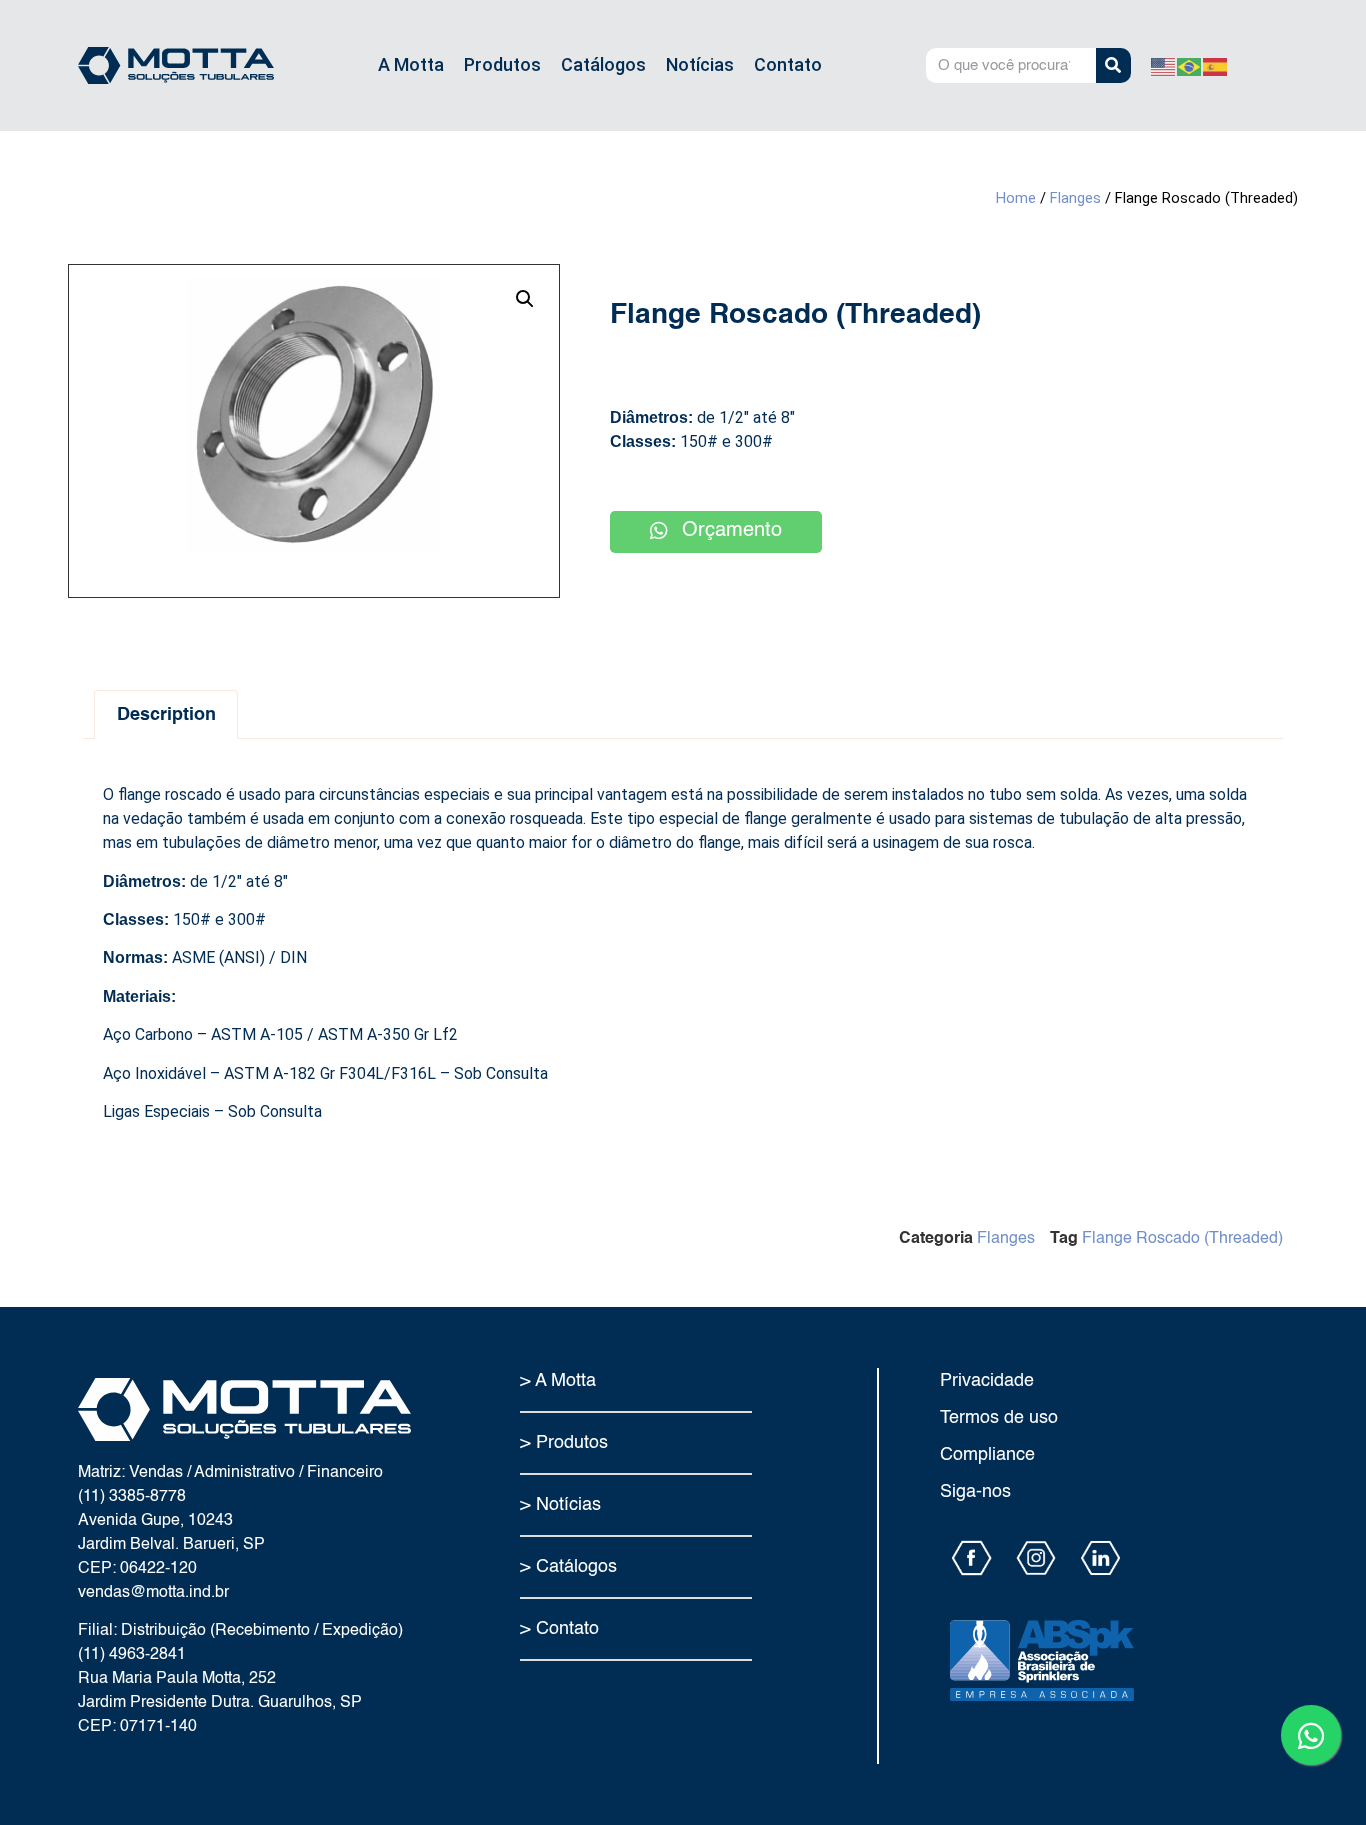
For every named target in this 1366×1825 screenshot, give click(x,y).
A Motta (411, 64)
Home (1016, 198)
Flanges (1075, 198)
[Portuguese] (1190, 65)
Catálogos (603, 64)
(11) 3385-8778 (132, 1497)
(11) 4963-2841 (132, 1655)
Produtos (502, 64)
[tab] (166, 714)
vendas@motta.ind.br (153, 1593)
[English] (1164, 65)
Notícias (700, 64)
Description (166, 715)
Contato (788, 64)
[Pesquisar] (1113, 65)
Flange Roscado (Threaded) (1182, 1239)
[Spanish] (1216, 65)
